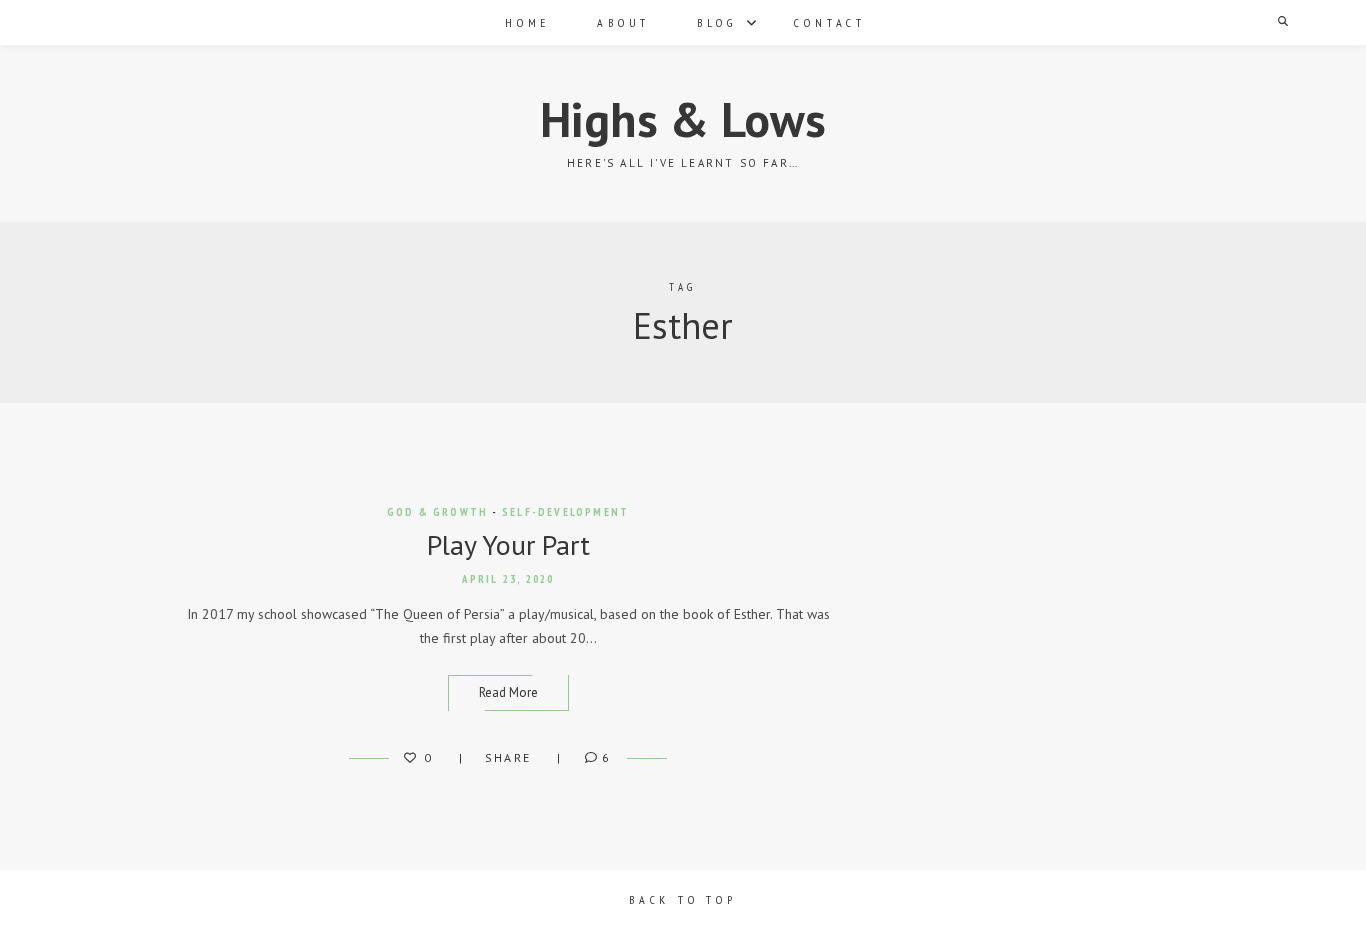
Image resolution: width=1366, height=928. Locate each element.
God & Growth (437, 512)
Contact (830, 22)
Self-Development (565, 512)
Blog (716, 22)
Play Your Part (508, 544)
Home (527, 22)
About (623, 22)
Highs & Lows (683, 119)
